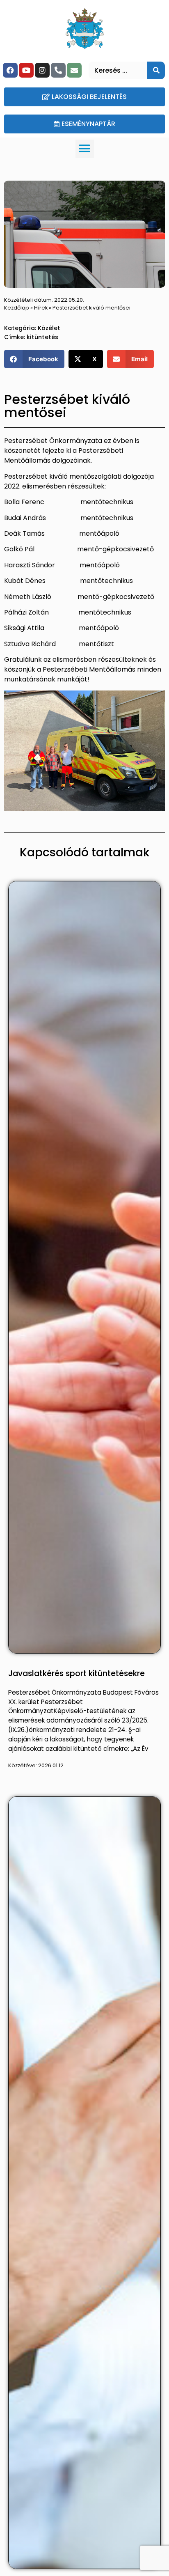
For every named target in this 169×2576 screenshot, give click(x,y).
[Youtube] (26, 70)
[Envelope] (74, 70)
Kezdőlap (17, 308)
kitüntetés (42, 337)
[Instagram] (42, 70)
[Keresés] (156, 70)
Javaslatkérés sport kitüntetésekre (77, 1673)
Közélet (49, 328)
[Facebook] (10, 70)
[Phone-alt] (58, 70)
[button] (85, 149)
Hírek (41, 308)
